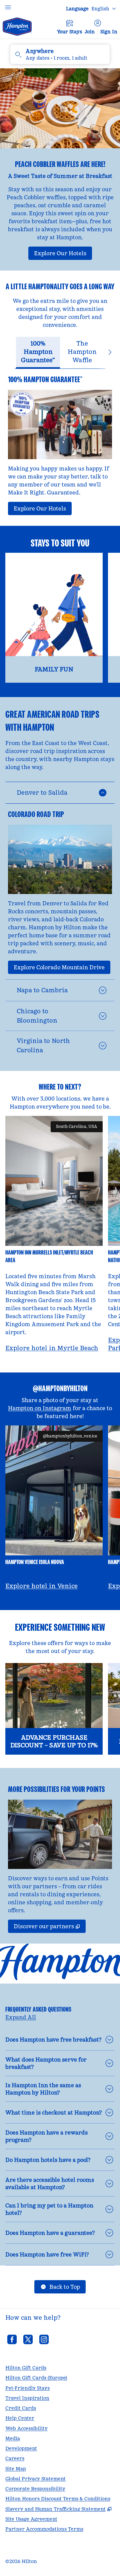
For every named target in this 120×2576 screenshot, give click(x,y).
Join (90, 32)
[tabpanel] (60, 442)
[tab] (38, 353)
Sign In (109, 32)
